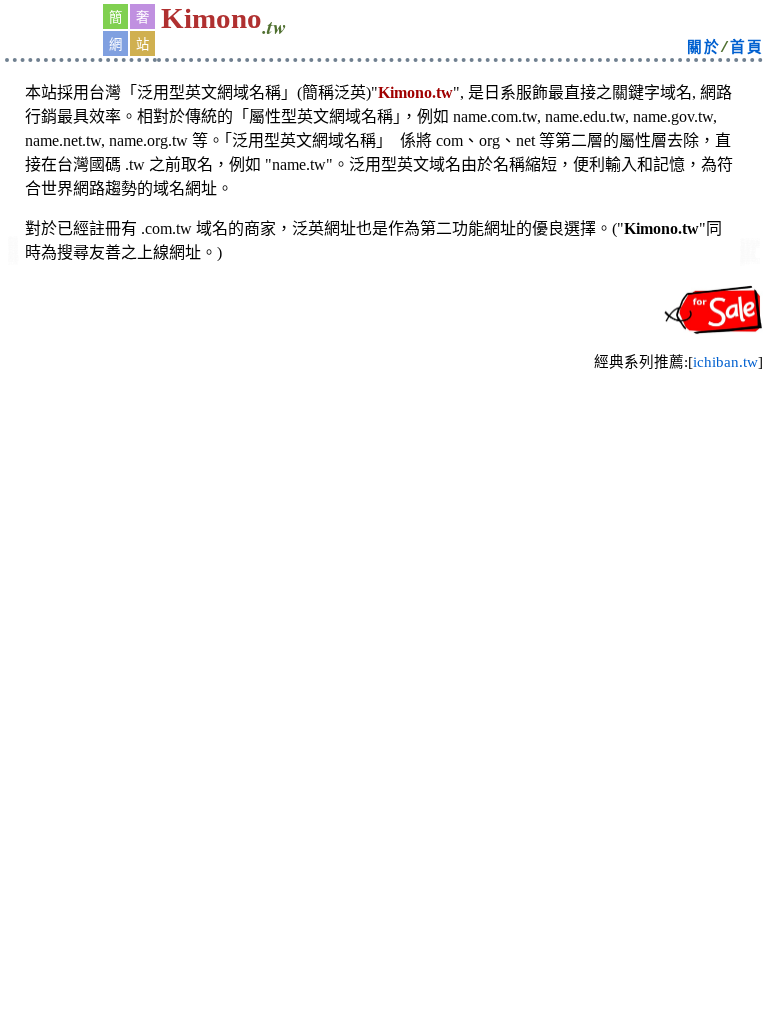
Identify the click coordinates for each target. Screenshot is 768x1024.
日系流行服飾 (750, 261)
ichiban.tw (725, 362)
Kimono (211, 18)
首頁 (746, 48)
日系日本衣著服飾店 (13, 253)
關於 (703, 48)
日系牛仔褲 (13, 260)
